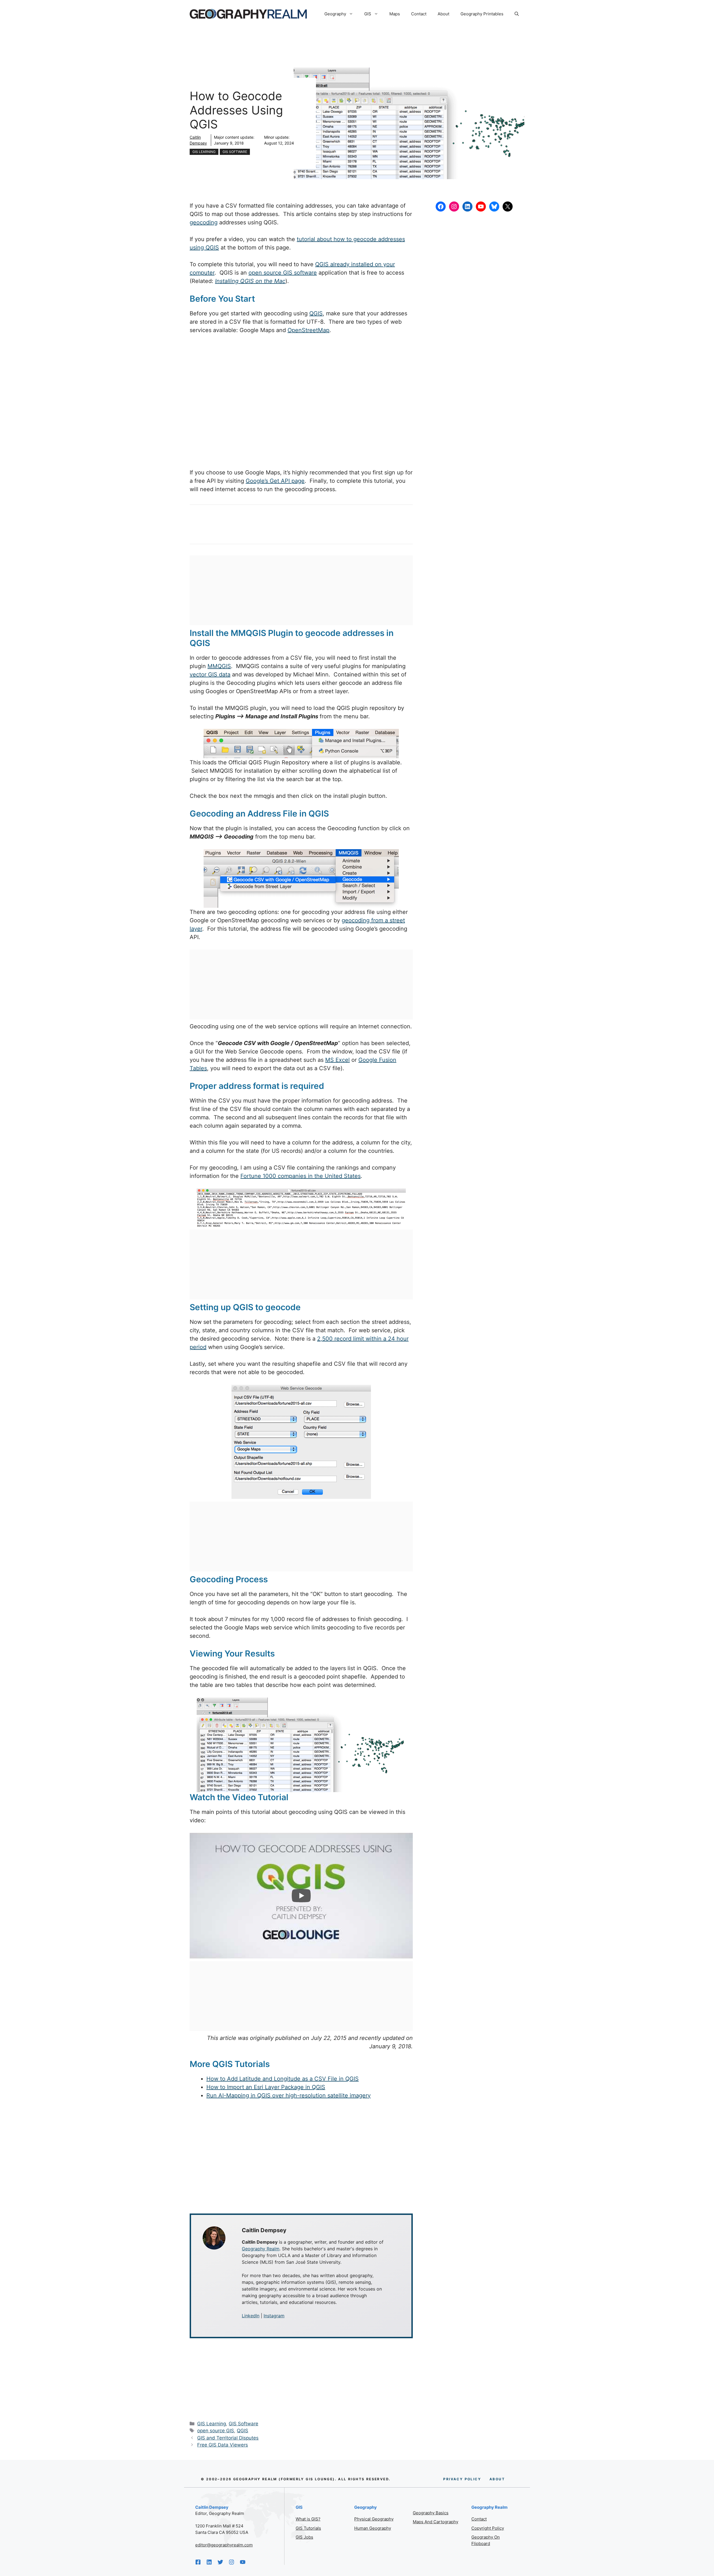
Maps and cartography (436, 2522)
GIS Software (235, 152)
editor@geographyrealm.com (224, 2545)
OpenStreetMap (308, 330)
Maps (395, 14)
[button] (517, 14)
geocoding (204, 222)
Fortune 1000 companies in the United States (301, 1176)
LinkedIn (251, 2316)
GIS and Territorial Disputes (228, 2438)
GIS (368, 14)
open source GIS (216, 2431)
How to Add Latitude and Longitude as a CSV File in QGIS (283, 2079)
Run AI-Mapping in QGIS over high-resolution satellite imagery (289, 2095)
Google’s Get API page (275, 481)
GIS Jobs (304, 2537)
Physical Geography (374, 2519)
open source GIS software (283, 273)
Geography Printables (482, 14)
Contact (419, 14)
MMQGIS (219, 666)
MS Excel (337, 1060)
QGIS (316, 313)
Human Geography (373, 2528)
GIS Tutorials (308, 2528)
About (443, 14)
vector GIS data (210, 674)
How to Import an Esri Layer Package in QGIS (266, 2087)
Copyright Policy (488, 2528)
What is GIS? (308, 2519)
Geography (335, 14)
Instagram (274, 2316)
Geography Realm (261, 2249)
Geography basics (431, 2513)
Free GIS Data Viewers (223, 2445)
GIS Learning (204, 152)
